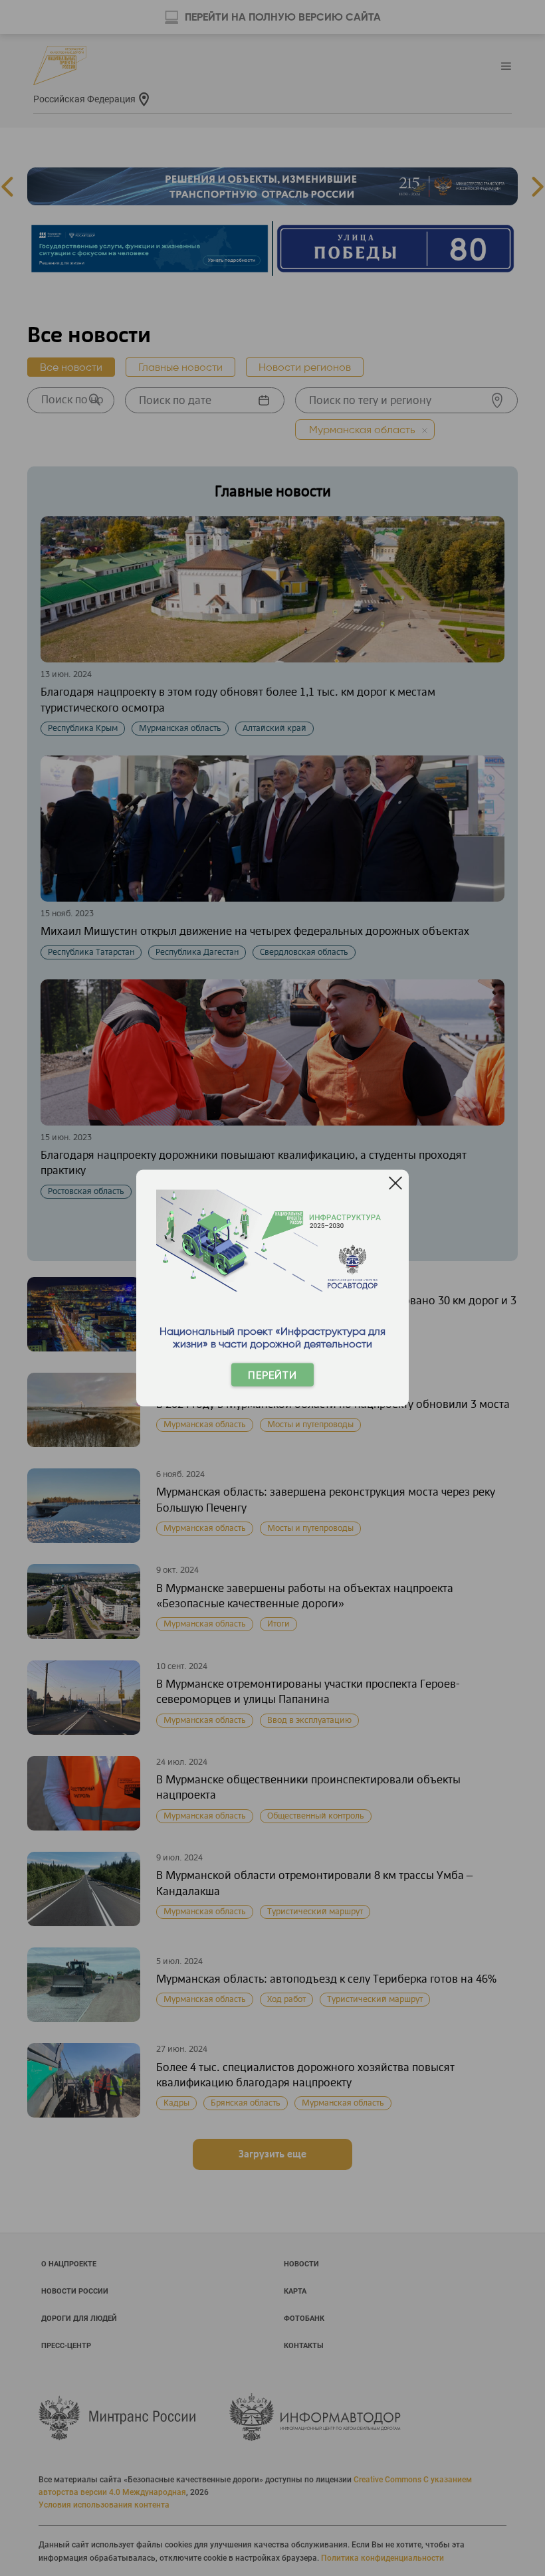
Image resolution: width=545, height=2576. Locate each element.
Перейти (272, 1375)
